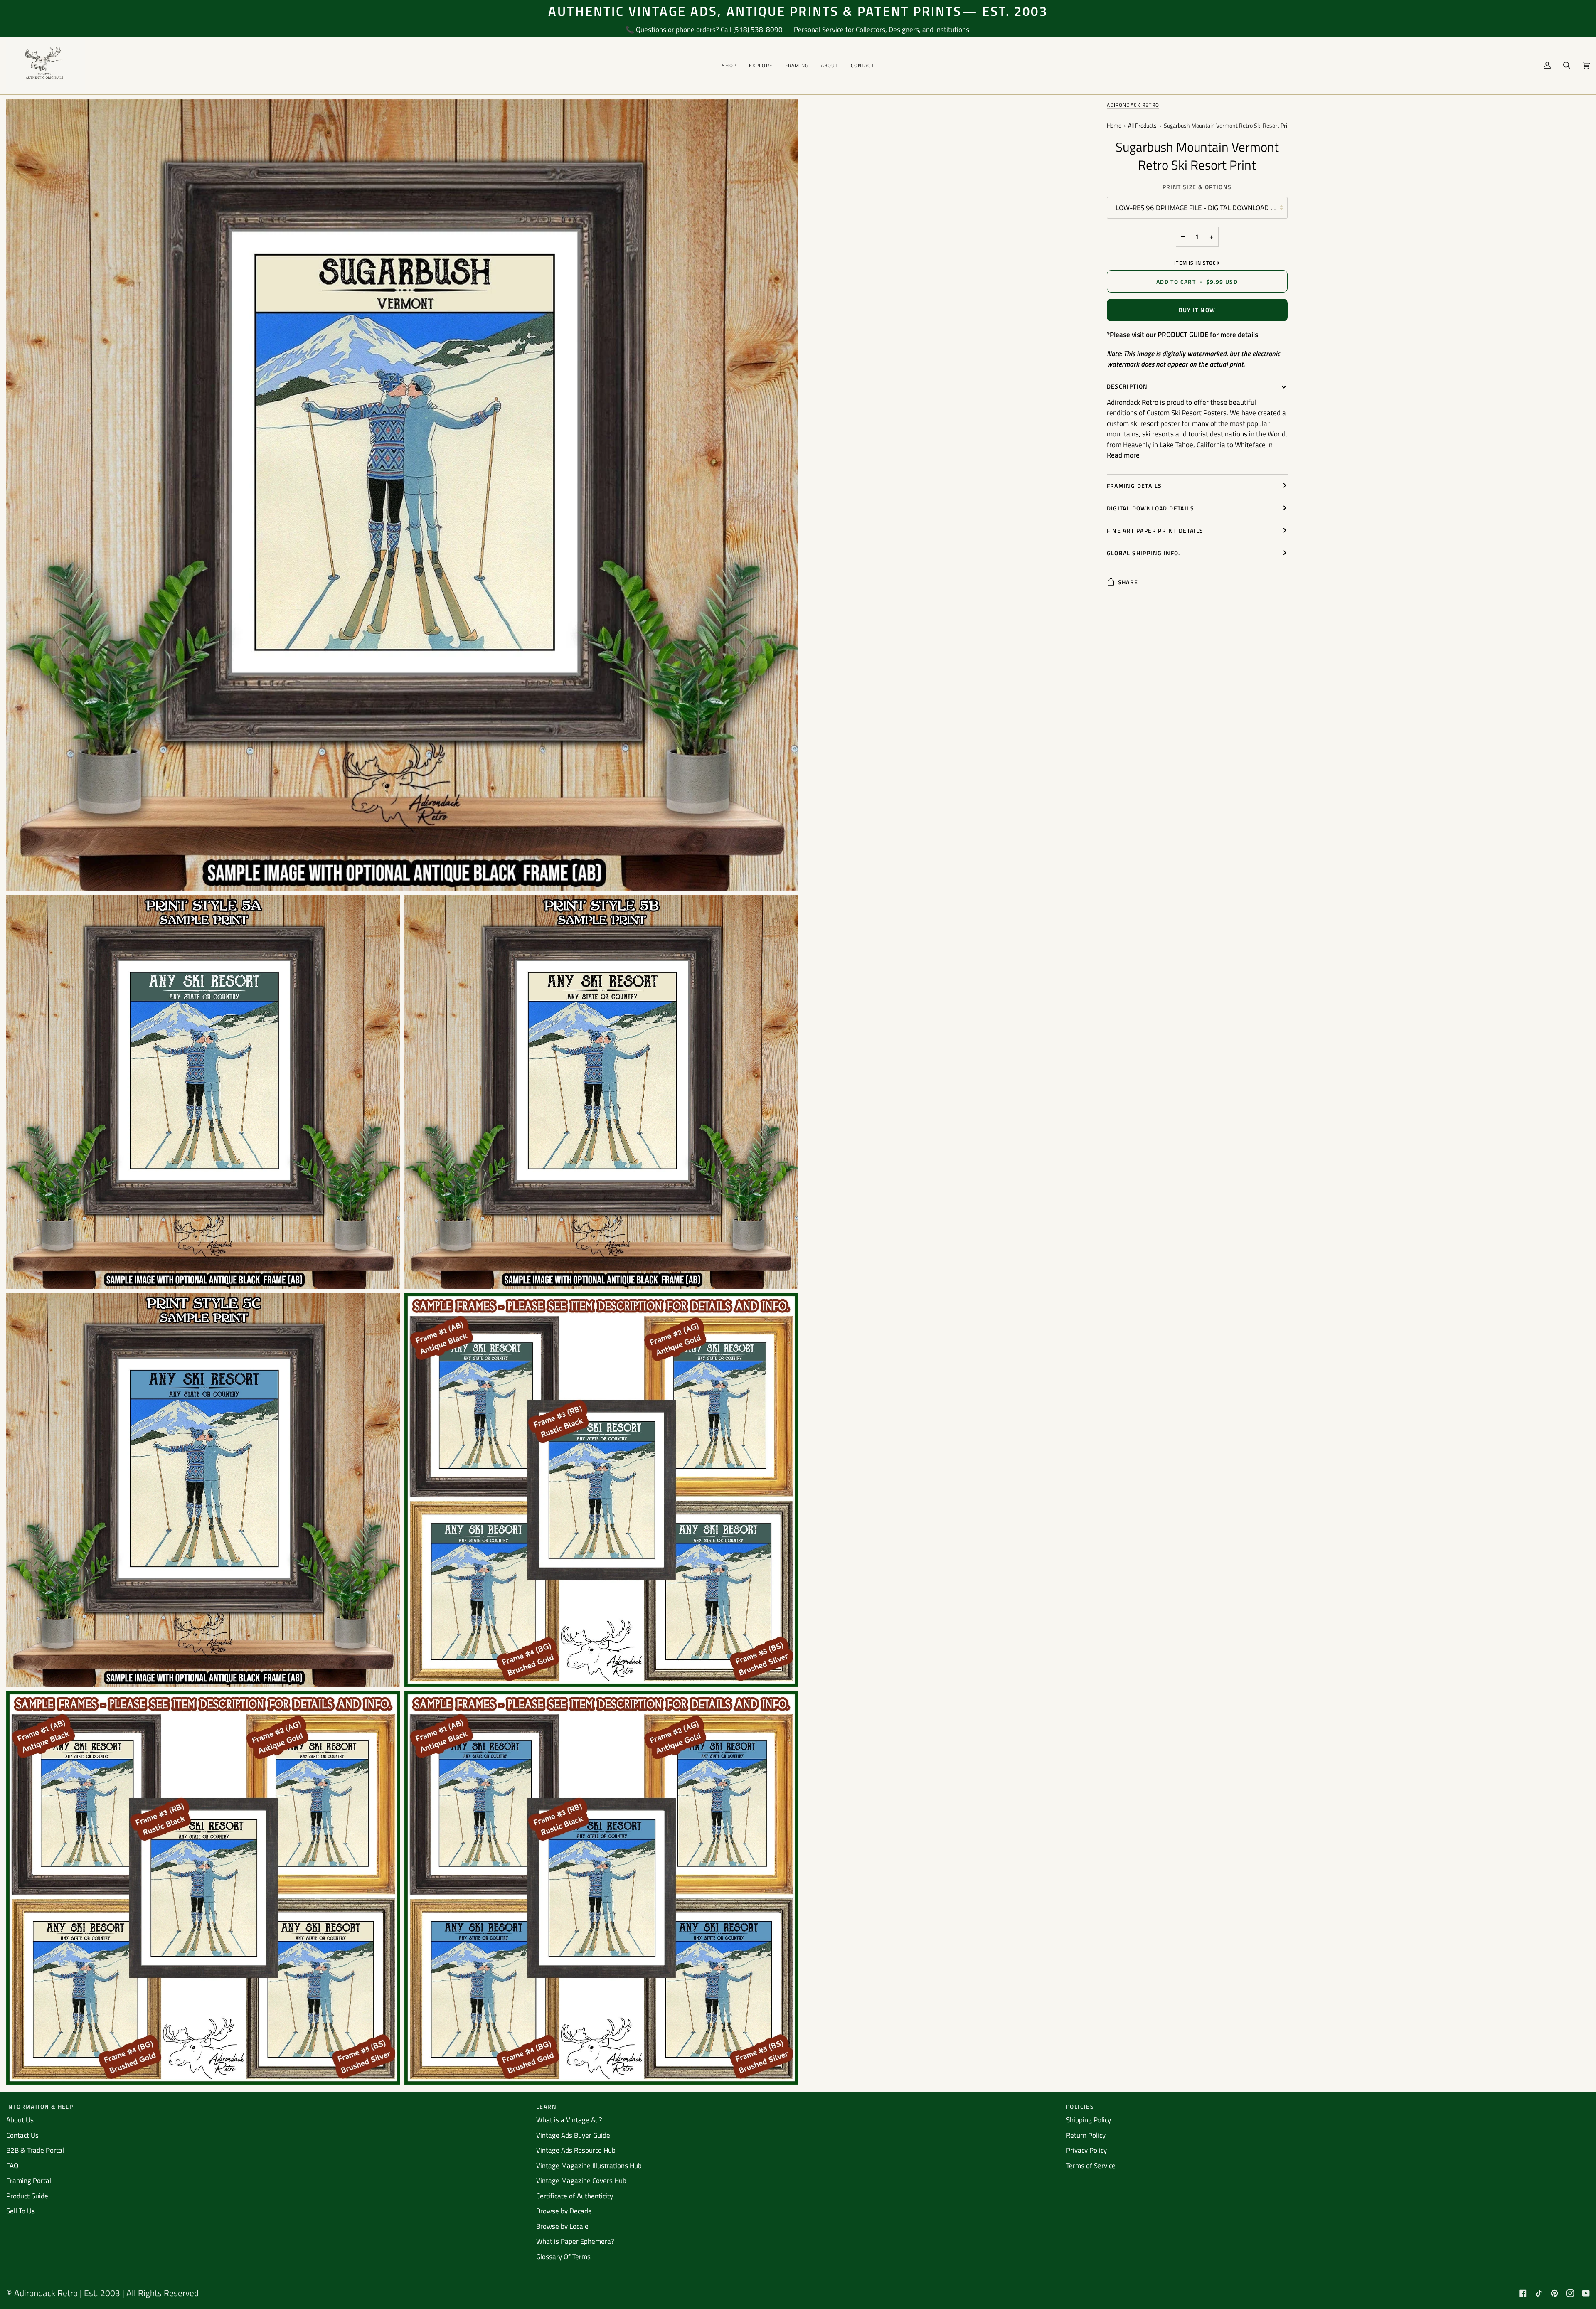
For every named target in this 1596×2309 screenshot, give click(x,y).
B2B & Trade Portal (35, 2150)
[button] (729, 65)
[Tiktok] (1539, 2293)
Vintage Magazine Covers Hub (581, 2181)
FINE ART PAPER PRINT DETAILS (1155, 530)
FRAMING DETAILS (1134, 486)
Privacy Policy (1086, 2150)
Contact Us (22, 2135)
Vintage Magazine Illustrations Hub (589, 2166)
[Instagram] (1570, 2293)
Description (1127, 386)
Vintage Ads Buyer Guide (573, 2135)
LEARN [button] (546, 2106)
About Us (20, 2120)
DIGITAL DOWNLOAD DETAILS (1151, 508)
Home (1114, 126)
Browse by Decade (564, 2211)
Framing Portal (29, 2181)
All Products (1142, 126)
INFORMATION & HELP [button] (40, 2106)
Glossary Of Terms (563, 2257)
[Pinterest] (1554, 2293)
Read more (1123, 455)
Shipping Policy (1089, 2120)
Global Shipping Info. (1144, 553)
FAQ (12, 2166)
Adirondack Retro (1133, 105)
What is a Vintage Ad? (569, 2120)
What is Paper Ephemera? (575, 2241)
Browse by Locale (562, 2226)
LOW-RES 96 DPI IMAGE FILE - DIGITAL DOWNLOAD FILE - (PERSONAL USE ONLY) (1202, 208)
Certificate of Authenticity (575, 2196)
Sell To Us (21, 2211)
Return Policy (1086, 2135)
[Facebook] (1523, 2293)
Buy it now (1197, 310)
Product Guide (27, 2196)
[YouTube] (1586, 2293)
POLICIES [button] (1080, 2106)
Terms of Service (1091, 2166)
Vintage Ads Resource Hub (576, 2150)
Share (1128, 582)
